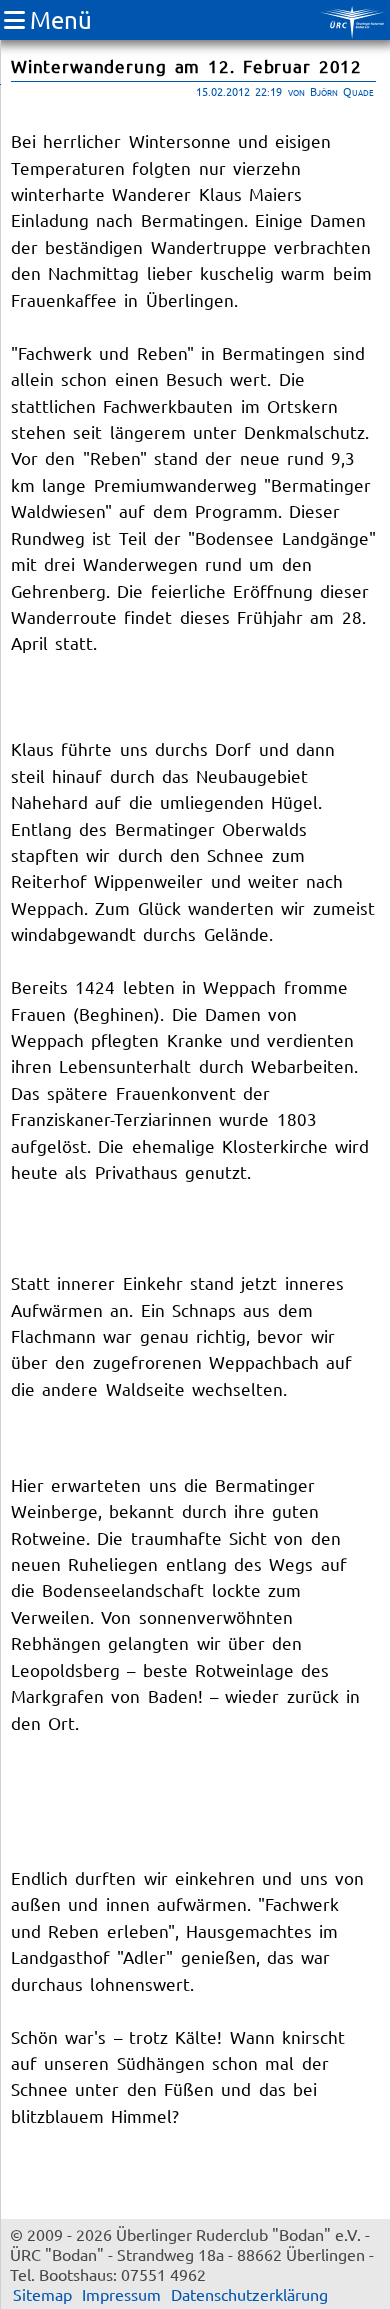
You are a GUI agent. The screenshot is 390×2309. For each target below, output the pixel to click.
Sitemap (42, 2294)
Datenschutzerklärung (249, 2294)
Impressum (121, 2294)
